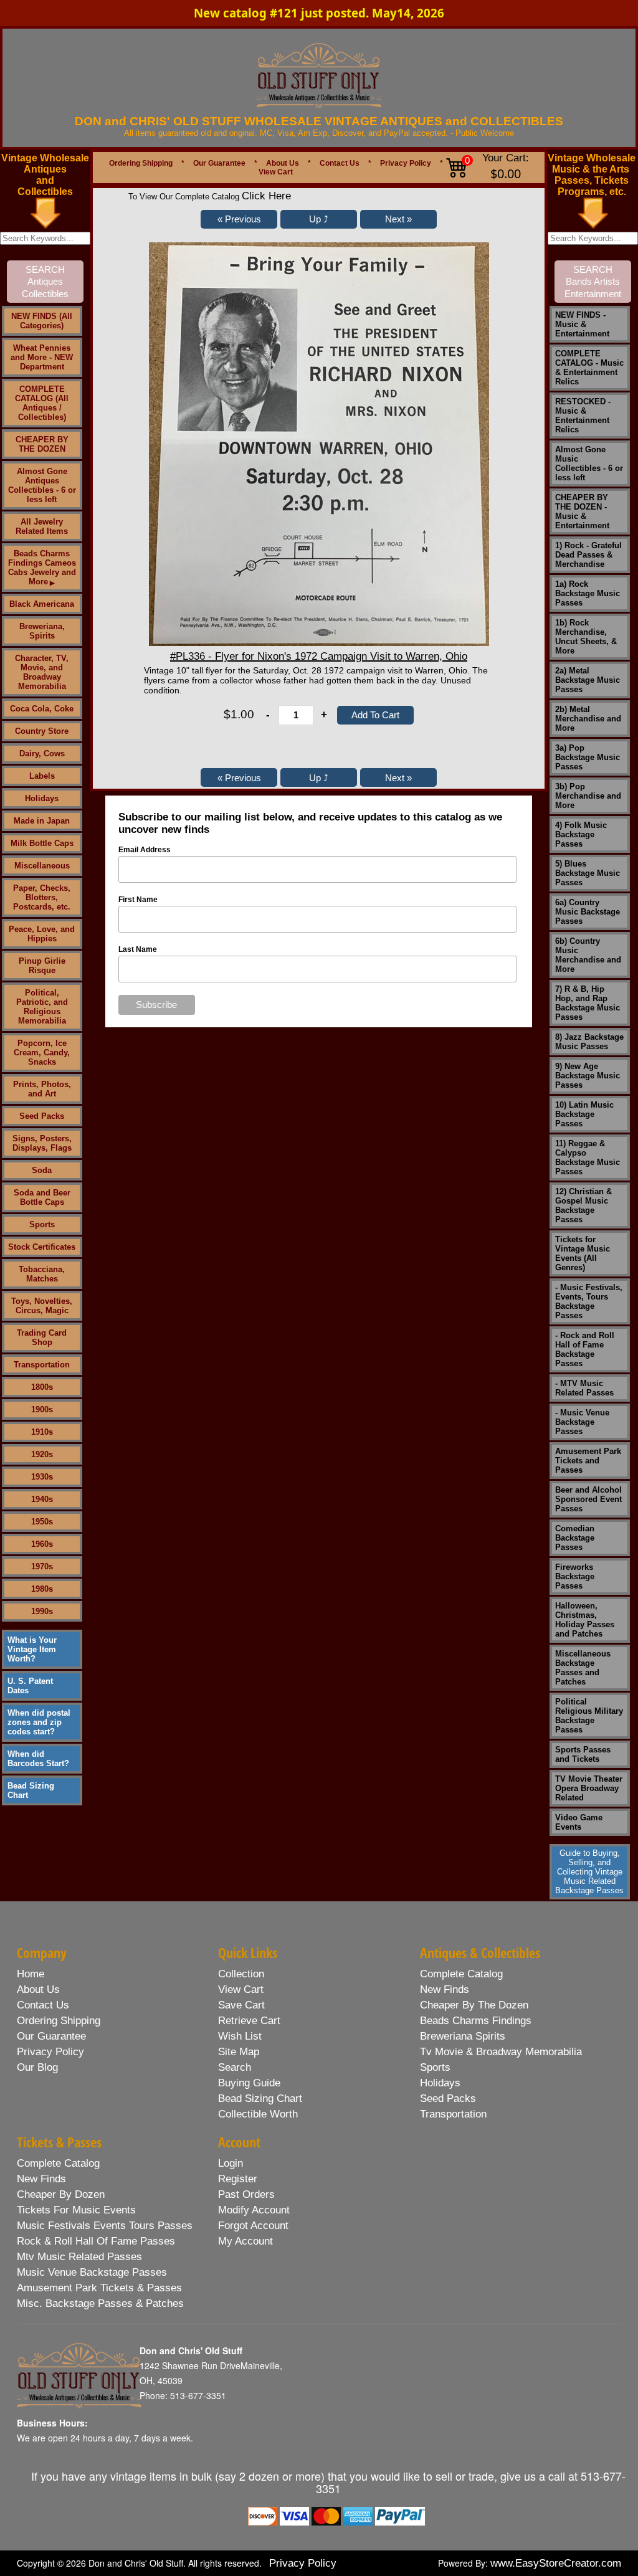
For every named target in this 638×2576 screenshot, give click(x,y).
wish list (240, 2036)
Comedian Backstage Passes (575, 1538)
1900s (42, 1409)
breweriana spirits (463, 2036)
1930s (42, 1477)
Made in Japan (42, 821)
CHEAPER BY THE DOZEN (42, 444)
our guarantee (51, 2036)
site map (239, 2052)
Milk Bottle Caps (42, 843)
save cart (241, 2005)
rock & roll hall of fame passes (96, 2241)
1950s (42, 1522)
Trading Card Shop (42, 1338)
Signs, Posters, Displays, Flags (42, 1143)
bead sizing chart (260, 2098)
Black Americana (42, 604)
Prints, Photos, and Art (42, 1089)
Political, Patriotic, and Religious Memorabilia (42, 1007)
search (235, 2067)
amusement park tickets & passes (99, 2288)
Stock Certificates (42, 1247)
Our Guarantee (219, 163)
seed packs (448, 2098)
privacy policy (50, 2052)
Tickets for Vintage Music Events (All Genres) (583, 1253)
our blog (37, 2067)
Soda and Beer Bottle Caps (42, 1197)
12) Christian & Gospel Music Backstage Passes (583, 1205)
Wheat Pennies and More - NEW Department (42, 357)
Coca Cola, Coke (42, 709)
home (31, 1974)
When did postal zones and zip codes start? (39, 1722)
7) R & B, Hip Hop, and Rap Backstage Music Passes (588, 1003)
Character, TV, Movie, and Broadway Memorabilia (42, 672)
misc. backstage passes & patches (100, 2303)
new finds (445, 1989)
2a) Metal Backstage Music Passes (588, 680)
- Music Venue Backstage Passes (582, 1422)
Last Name (138, 949)
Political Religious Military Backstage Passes (589, 1716)
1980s (42, 1589)
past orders (246, 2194)
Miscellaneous (42, 866)
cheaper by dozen (61, 2194)
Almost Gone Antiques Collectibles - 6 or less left (42, 485)
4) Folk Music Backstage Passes (581, 834)
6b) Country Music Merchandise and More (588, 955)
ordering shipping (59, 2021)
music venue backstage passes (92, 2272)
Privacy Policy (406, 163)
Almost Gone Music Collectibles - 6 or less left (589, 463)
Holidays (42, 798)
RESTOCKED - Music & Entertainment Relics (583, 416)
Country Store (42, 731)
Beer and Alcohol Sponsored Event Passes (588, 1499)
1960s (42, 1544)
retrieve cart (249, 2021)
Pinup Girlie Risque (42, 966)
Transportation (42, 1365)
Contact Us (340, 163)
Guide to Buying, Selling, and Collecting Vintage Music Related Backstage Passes (589, 1872)
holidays (440, 2083)
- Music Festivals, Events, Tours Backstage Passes (589, 1301)
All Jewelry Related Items (42, 526)
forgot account (253, 2226)
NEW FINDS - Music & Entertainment (582, 324)
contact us (43, 2005)
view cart (241, 1989)
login (231, 2163)
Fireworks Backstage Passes (575, 1576)
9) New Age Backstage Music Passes (588, 1076)
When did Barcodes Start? (38, 1759)
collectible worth (258, 2114)
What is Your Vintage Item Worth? (32, 1649)
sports (435, 2067)
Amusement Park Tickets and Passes (588, 1461)
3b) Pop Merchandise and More (588, 796)
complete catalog (461, 1974)
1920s (42, 1454)
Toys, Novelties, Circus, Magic (42, 1306)
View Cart (276, 172)
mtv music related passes (79, 2257)
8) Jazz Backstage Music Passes (589, 1042)
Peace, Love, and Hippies (42, 934)
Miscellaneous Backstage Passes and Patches (583, 1668)
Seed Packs (42, 1116)
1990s (42, 1611)
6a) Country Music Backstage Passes (588, 912)
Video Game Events (579, 1822)
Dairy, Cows (42, 753)
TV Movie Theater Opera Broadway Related (589, 1788)
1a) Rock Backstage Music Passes (588, 593)
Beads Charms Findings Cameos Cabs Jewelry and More (42, 568)
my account (245, 2241)
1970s (42, 1566)
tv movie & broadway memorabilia (501, 2052)
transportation (453, 2114)
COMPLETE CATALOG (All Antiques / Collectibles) (42, 403)
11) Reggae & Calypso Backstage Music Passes (588, 1157)
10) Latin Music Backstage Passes (584, 1114)
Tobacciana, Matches (42, 1274)
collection (241, 1974)
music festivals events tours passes (105, 2226)
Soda (42, 1170)
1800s (42, 1387)
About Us (283, 163)
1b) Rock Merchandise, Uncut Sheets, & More (586, 637)
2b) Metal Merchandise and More (588, 719)
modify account (254, 2210)
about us (38, 1989)
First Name (138, 900)
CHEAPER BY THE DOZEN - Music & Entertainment (582, 511)
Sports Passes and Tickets (583, 1754)
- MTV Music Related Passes (584, 1388)
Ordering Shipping (141, 163)
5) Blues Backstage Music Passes (588, 873)
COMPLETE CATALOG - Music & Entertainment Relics (589, 368)
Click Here (266, 196)
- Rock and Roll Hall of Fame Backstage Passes (585, 1349)
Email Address (145, 850)
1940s (42, 1499)
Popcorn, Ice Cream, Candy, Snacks (42, 1053)
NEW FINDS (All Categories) (42, 321)
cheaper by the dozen (474, 2005)
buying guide (249, 2083)
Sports (42, 1224)
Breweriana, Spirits (42, 631)
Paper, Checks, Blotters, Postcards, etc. (42, 897)
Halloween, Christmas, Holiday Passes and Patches (585, 1620)
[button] (239, 219)
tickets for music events (76, 2210)
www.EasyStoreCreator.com (556, 2563)
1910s (42, 1432)
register (238, 2179)
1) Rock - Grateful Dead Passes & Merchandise (588, 555)
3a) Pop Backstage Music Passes (588, 757)
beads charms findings (476, 2021)
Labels (42, 776)
